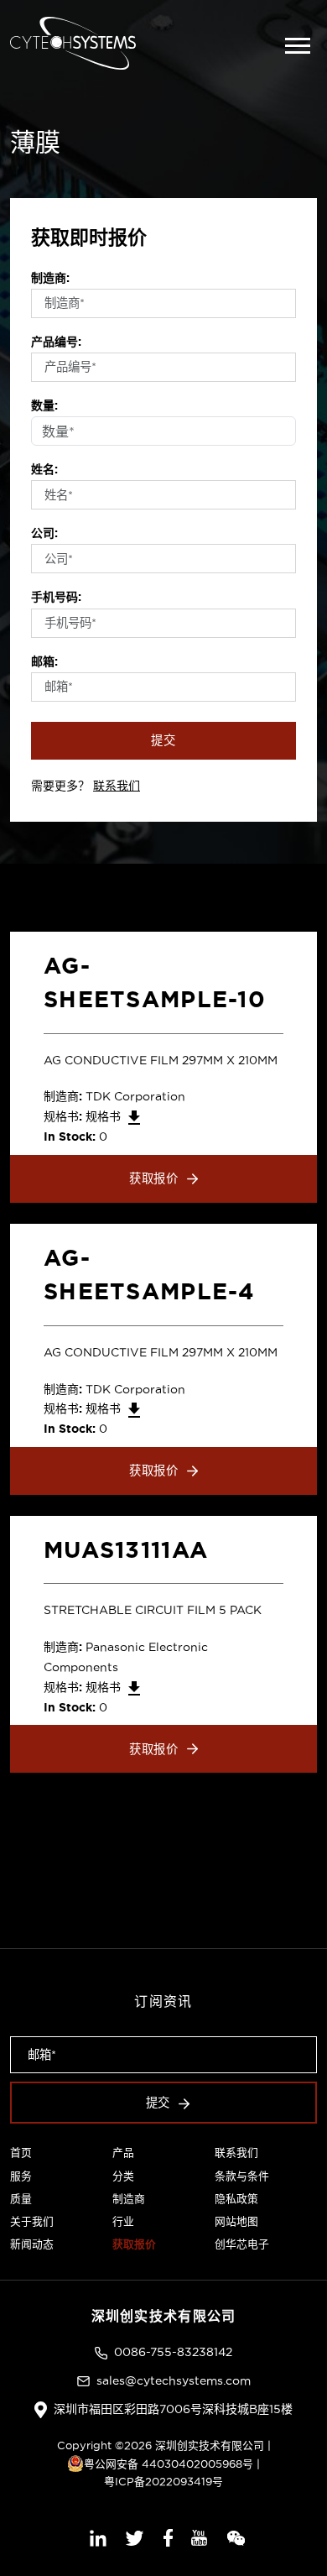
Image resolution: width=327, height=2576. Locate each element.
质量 (21, 2198)
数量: (44, 405)
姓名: (44, 469)
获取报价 (154, 1178)
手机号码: (56, 597)
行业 (123, 2221)
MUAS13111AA (126, 1549)
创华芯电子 (242, 2244)
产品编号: (56, 342)
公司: (44, 533)
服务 (21, 2176)
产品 (123, 2152)
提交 (163, 740)
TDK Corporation (135, 1096)
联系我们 (117, 786)
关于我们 (32, 2221)
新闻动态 (32, 2244)
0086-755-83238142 (173, 2352)
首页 (21, 2152)
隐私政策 (236, 2198)
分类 (123, 2176)
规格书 (105, 1116)
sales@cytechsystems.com (174, 2380)
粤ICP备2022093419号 (163, 2481)
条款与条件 (242, 2176)
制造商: (50, 278)
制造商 (129, 2198)
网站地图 (236, 2221)
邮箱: (44, 661)
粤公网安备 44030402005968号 (169, 2464)
